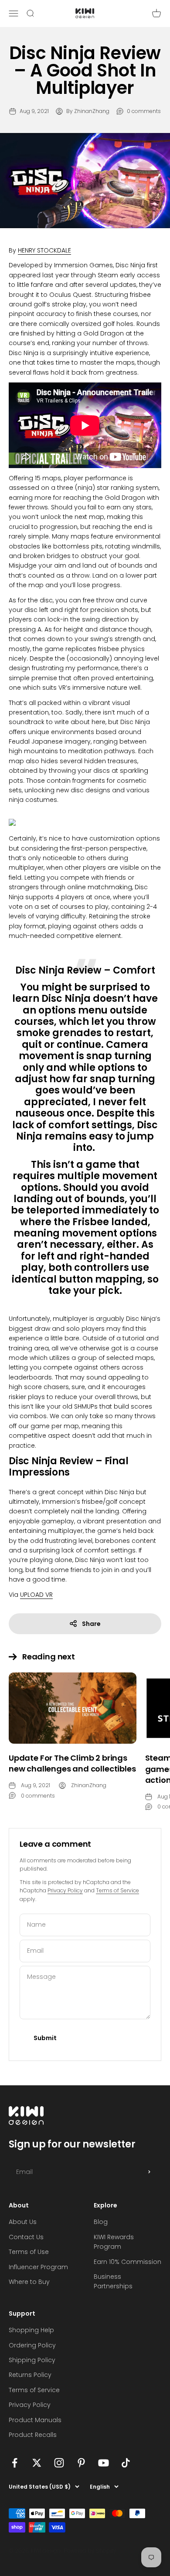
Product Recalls (33, 2435)
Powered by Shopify (90, 2551)
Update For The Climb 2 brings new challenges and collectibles (72, 1763)
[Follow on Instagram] (59, 2463)
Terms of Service (117, 1890)
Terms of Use (29, 2252)
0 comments (144, 111)
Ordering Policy (32, 2345)
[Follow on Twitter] (37, 2463)
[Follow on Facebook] (15, 2463)
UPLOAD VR (36, 1595)
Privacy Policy (65, 1890)
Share (91, 1624)
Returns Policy (30, 2375)
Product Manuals (35, 2420)
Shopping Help (31, 2330)
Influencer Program (38, 2267)
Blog (101, 2222)
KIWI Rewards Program (114, 2242)
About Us (23, 2222)
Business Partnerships (113, 2281)
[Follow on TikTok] (126, 2463)
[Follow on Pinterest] (81, 2463)
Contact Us (26, 2237)
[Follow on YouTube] (104, 2463)
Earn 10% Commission (127, 2262)
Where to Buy (29, 2282)
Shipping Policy (32, 2360)
